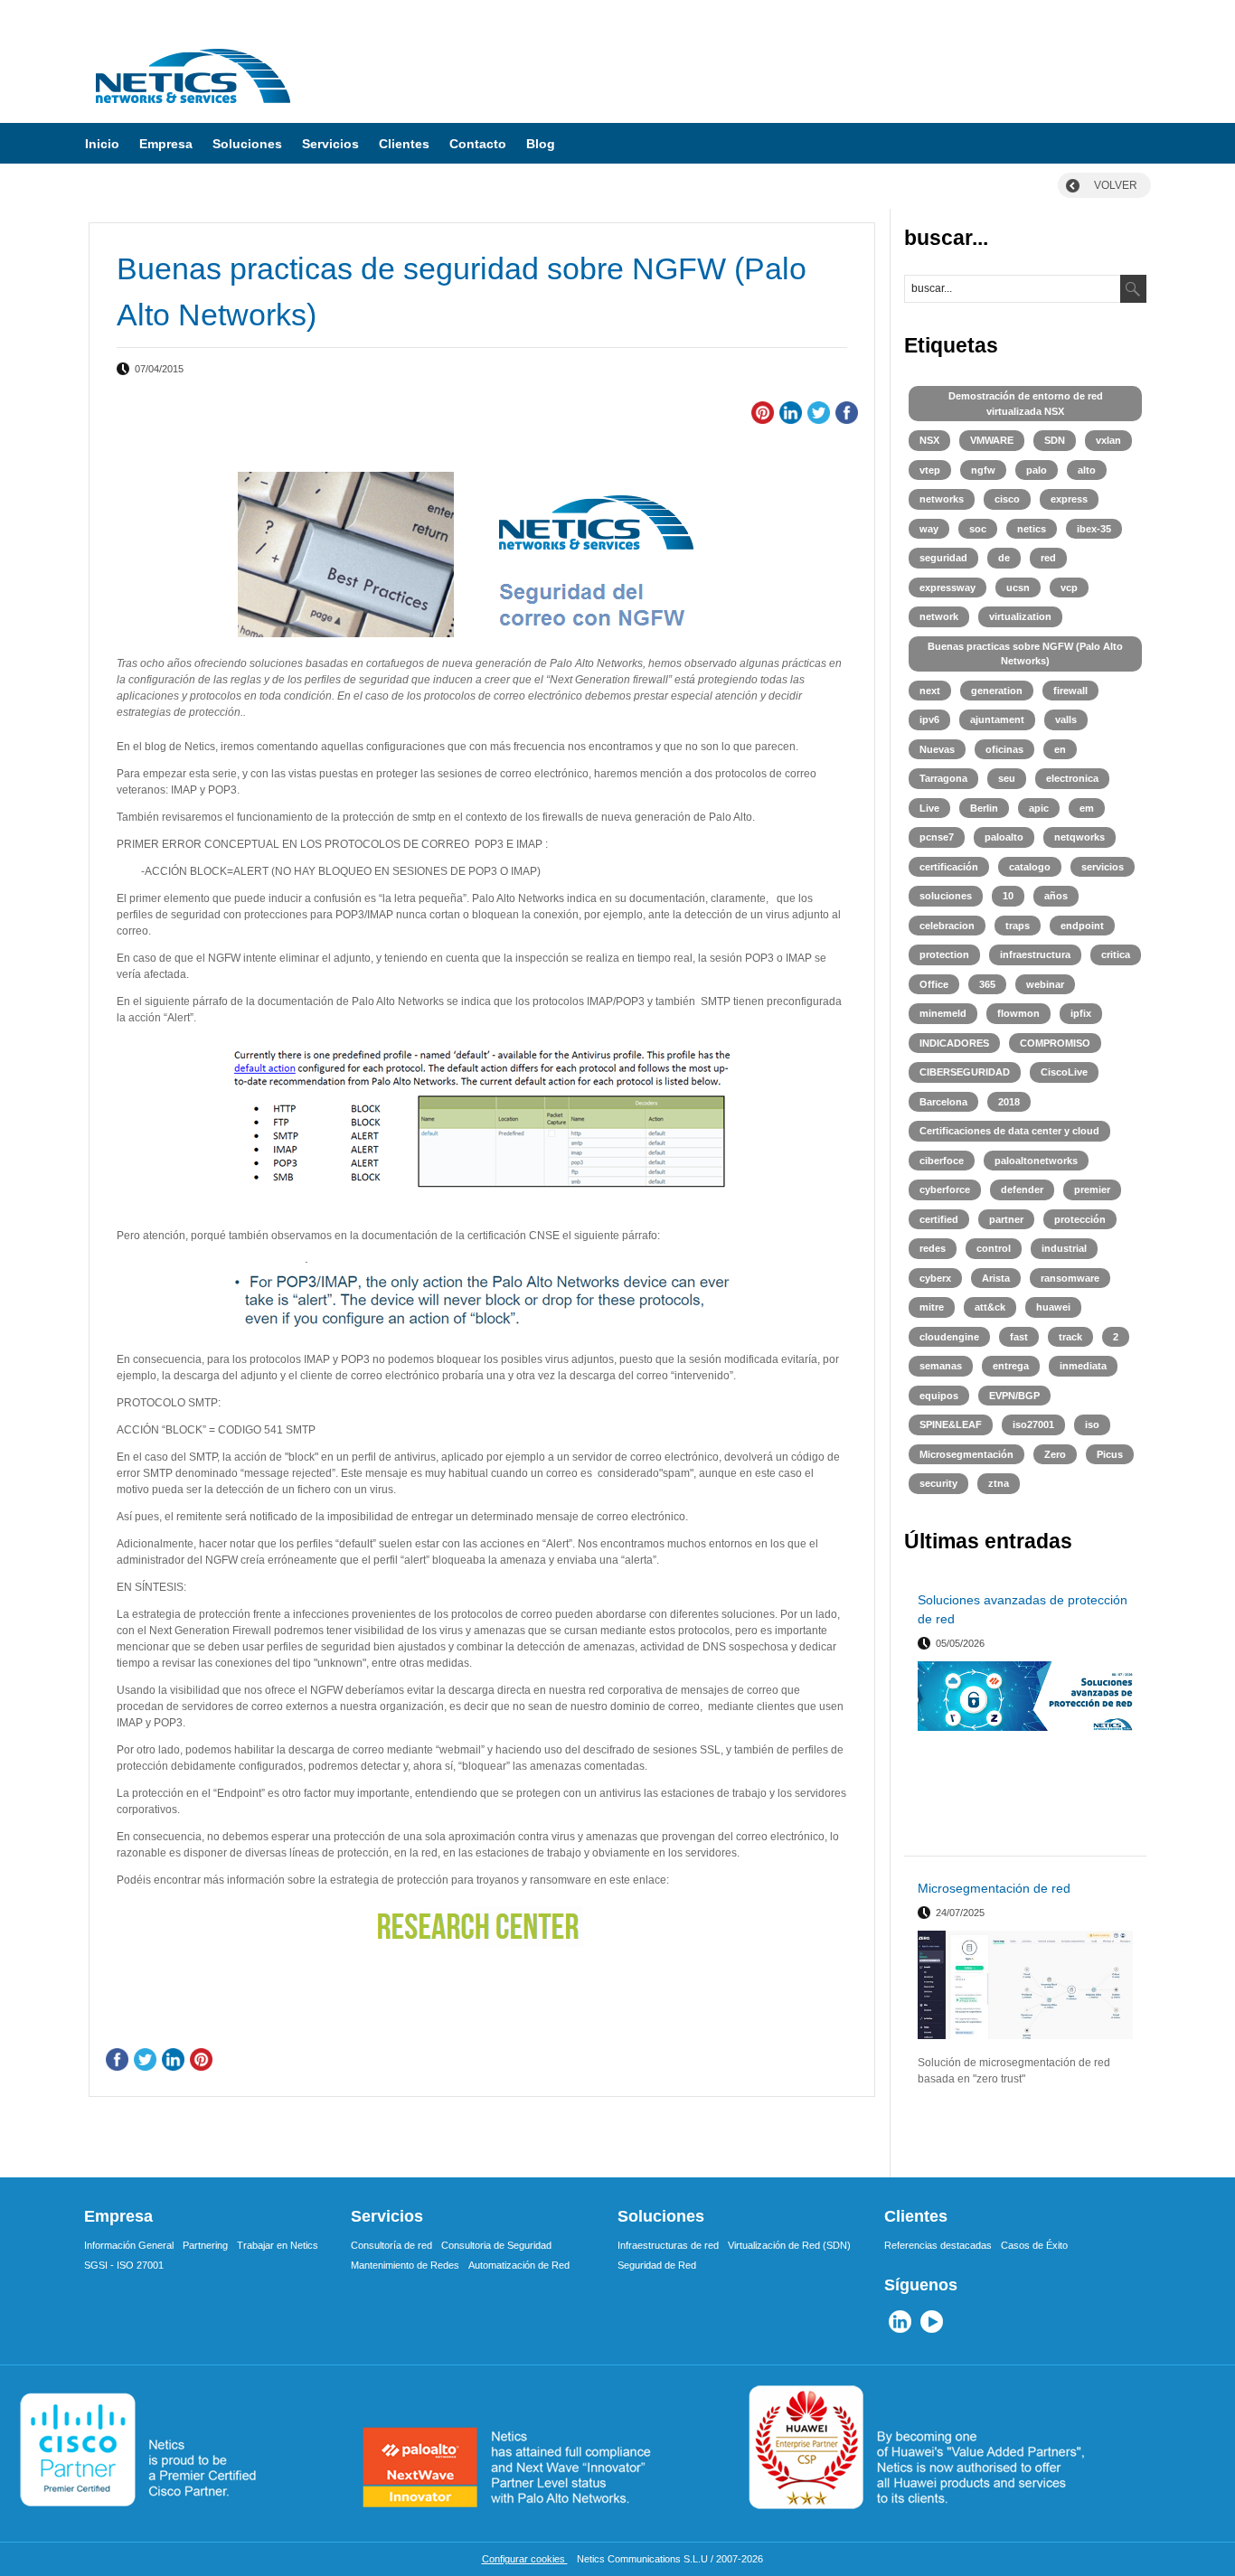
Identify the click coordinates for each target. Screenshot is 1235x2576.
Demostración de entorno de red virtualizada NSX (1026, 404)
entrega (1011, 1366)
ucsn (1018, 588)
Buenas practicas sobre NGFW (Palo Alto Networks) (1025, 654)
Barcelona (943, 1102)
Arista (996, 1278)
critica (1116, 954)
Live (929, 808)
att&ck (990, 1307)
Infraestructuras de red (668, 2245)
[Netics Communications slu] (193, 109)
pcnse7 (937, 837)
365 (987, 984)
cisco (1007, 499)
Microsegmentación (966, 1454)
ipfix (1081, 1013)
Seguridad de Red (657, 2265)
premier (1092, 1189)
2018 (1009, 1102)
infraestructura (1035, 954)
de (1004, 558)
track (1070, 1337)
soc (978, 529)
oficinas (1004, 749)
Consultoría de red (391, 2245)
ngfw (983, 470)
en (1060, 749)
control (994, 1248)
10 (1008, 896)
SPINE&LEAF (951, 1424)
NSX (929, 440)
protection (944, 954)
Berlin (984, 808)
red (1048, 558)
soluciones (946, 896)
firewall (1070, 691)
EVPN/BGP (1014, 1396)
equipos (939, 1396)
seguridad (943, 558)
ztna (999, 1483)
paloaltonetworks (1036, 1161)
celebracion (947, 926)
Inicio (102, 144)
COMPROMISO (1055, 1043)
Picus (1110, 1454)
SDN (1055, 440)
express (1069, 499)
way (929, 529)
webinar (1045, 984)
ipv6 (929, 719)
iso (1092, 1424)
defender (1022, 1189)
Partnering (205, 2245)
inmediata (1083, 1366)
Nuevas (937, 749)
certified (939, 1219)
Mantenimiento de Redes (405, 2265)
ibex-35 (1094, 529)
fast (1019, 1337)
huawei (1053, 1307)
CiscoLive (1064, 1072)
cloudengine (949, 1337)
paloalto (1004, 837)
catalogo (1030, 867)
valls (1066, 719)
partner (1006, 1219)
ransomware (1070, 1278)
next (930, 691)
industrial (1064, 1248)
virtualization (1020, 616)
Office (934, 984)
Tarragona (943, 778)
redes (933, 1248)
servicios (1103, 867)
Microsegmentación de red (994, 1888)
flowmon (1018, 1013)
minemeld (943, 1013)
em (1087, 808)
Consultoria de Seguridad (496, 2245)
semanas (941, 1366)
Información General (129, 2245)
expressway (947, 588)
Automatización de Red (519, 2265)
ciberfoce (942, 1161)
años (1056, 896)
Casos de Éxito (1034, 2245)
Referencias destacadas (938, 2245)
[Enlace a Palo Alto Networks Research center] (482, 1927)
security (938, 1483)
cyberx (935, 1278)
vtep (930, 470)
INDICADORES (954, 1043)
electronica (1072, 778)
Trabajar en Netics (278, 2245)
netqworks (1079, 837)
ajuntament (997, 719)
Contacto (478, 144)
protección (1080, 1219)
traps (1018, 926)
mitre (932, 1307)
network (939, 616)
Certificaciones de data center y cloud (1009, 1131)
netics (1032, 529)
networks (942, 499)
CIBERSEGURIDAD (965, 1072)
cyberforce (945, 1189)
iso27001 (1033, 1424)
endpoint (1082, 926)
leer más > (1110, 1835)
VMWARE (992, 440)
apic (1039, 808)
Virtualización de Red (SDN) (789, 2245)
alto (1087, 470)
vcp (1069, 588)
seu (1007, 778)
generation (997, 691)
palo (1037, 470)
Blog (541, 144)
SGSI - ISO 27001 (124, 2265)
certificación (949, 867)
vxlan (1108, 440)
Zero (1055, 1454)
